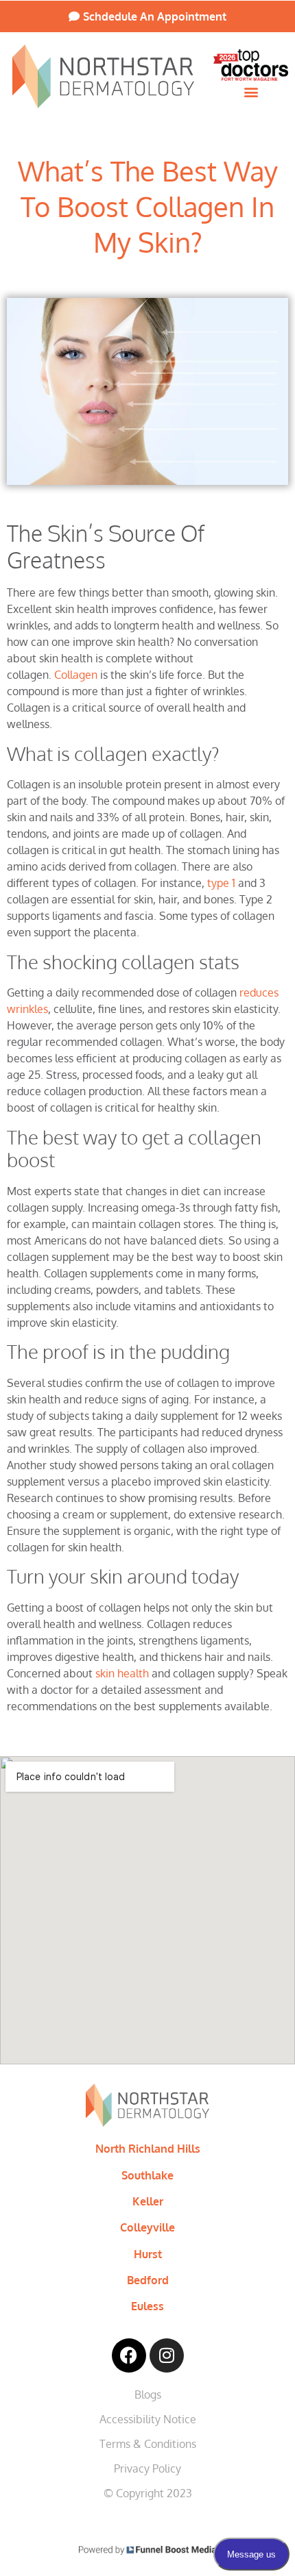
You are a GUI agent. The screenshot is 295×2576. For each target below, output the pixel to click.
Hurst (148, 2254)
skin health (122, 1673)
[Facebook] (129, 2355)
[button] (251, 92)
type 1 (221, 883)
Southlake (147, 2175)
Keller (148, 2201)
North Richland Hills (148, 2149)
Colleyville (147, 2227)
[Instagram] (167, 2355)
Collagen (76, 675)
